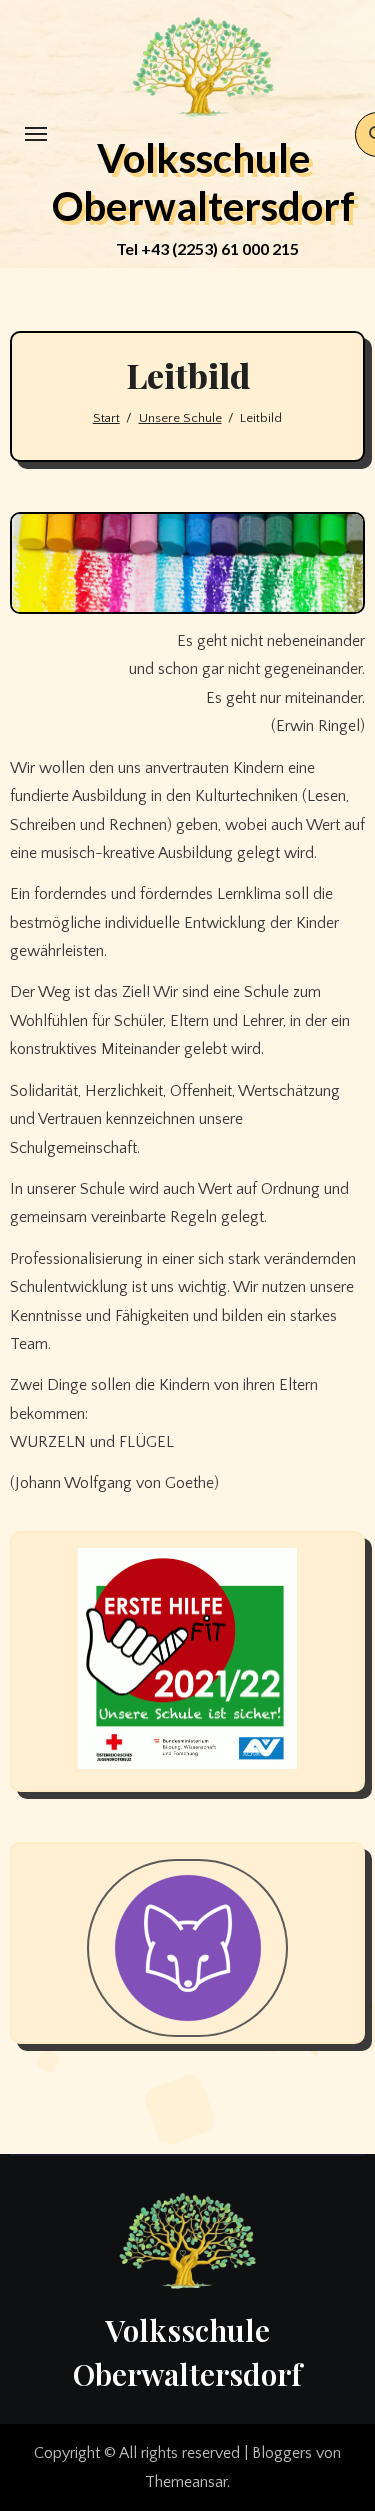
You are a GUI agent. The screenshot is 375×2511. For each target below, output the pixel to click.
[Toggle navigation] (36, 134)
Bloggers (282, 2453)
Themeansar (186, 2482)
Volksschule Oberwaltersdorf (203, 182)
